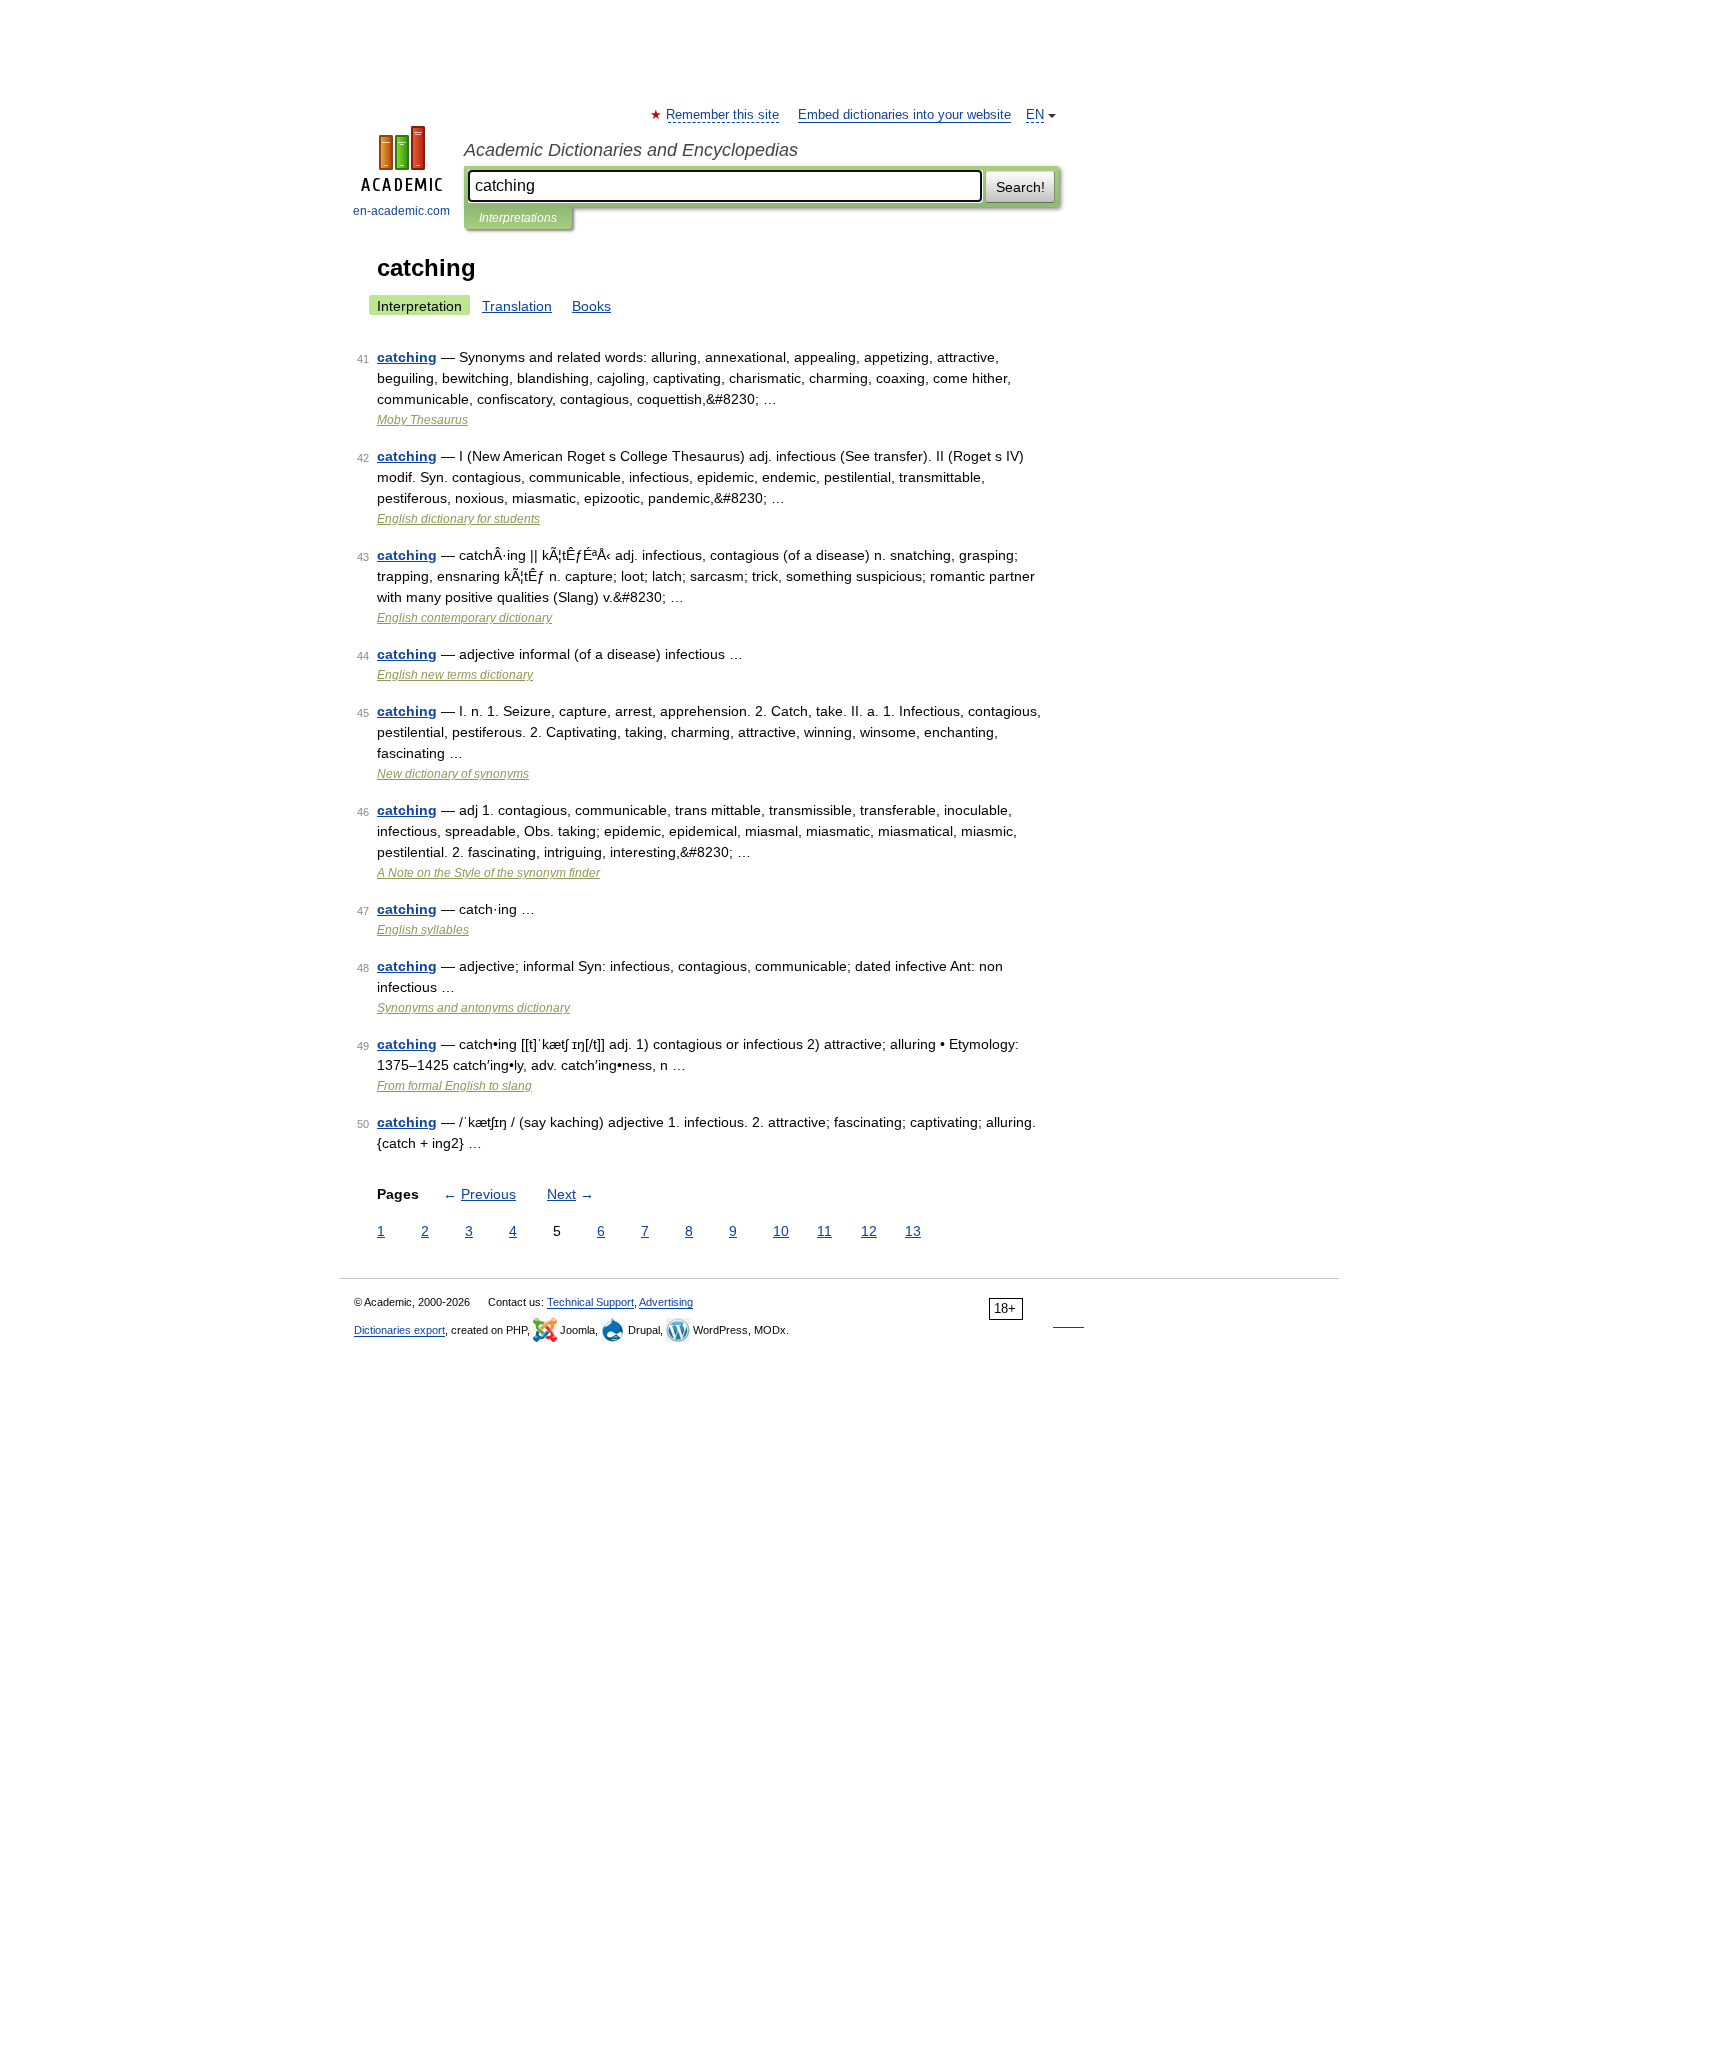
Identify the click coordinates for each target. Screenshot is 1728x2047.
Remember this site (723, 115)
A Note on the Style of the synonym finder (488, 873)
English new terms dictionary (455, 675)
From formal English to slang (454, 1086)
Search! (1020, 187)
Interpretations (518, 218)
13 (913, 1231)
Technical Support (590, 1302)
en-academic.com (401, 211)
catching (407, 357)
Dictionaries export (399, 1330)
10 (781, 1231)
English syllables (423, 930)
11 (824, 1231)
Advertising (666, 1302)
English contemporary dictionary (464, 618)
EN (1035, 115)
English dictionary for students (458, 519)
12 (869, 1231)
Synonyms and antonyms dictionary (473, 1008)
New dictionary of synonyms (453, 774)
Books (591, 306)
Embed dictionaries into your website (904, 115)
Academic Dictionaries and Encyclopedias (631, 150)
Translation (517, 306)
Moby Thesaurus (422, 420)
